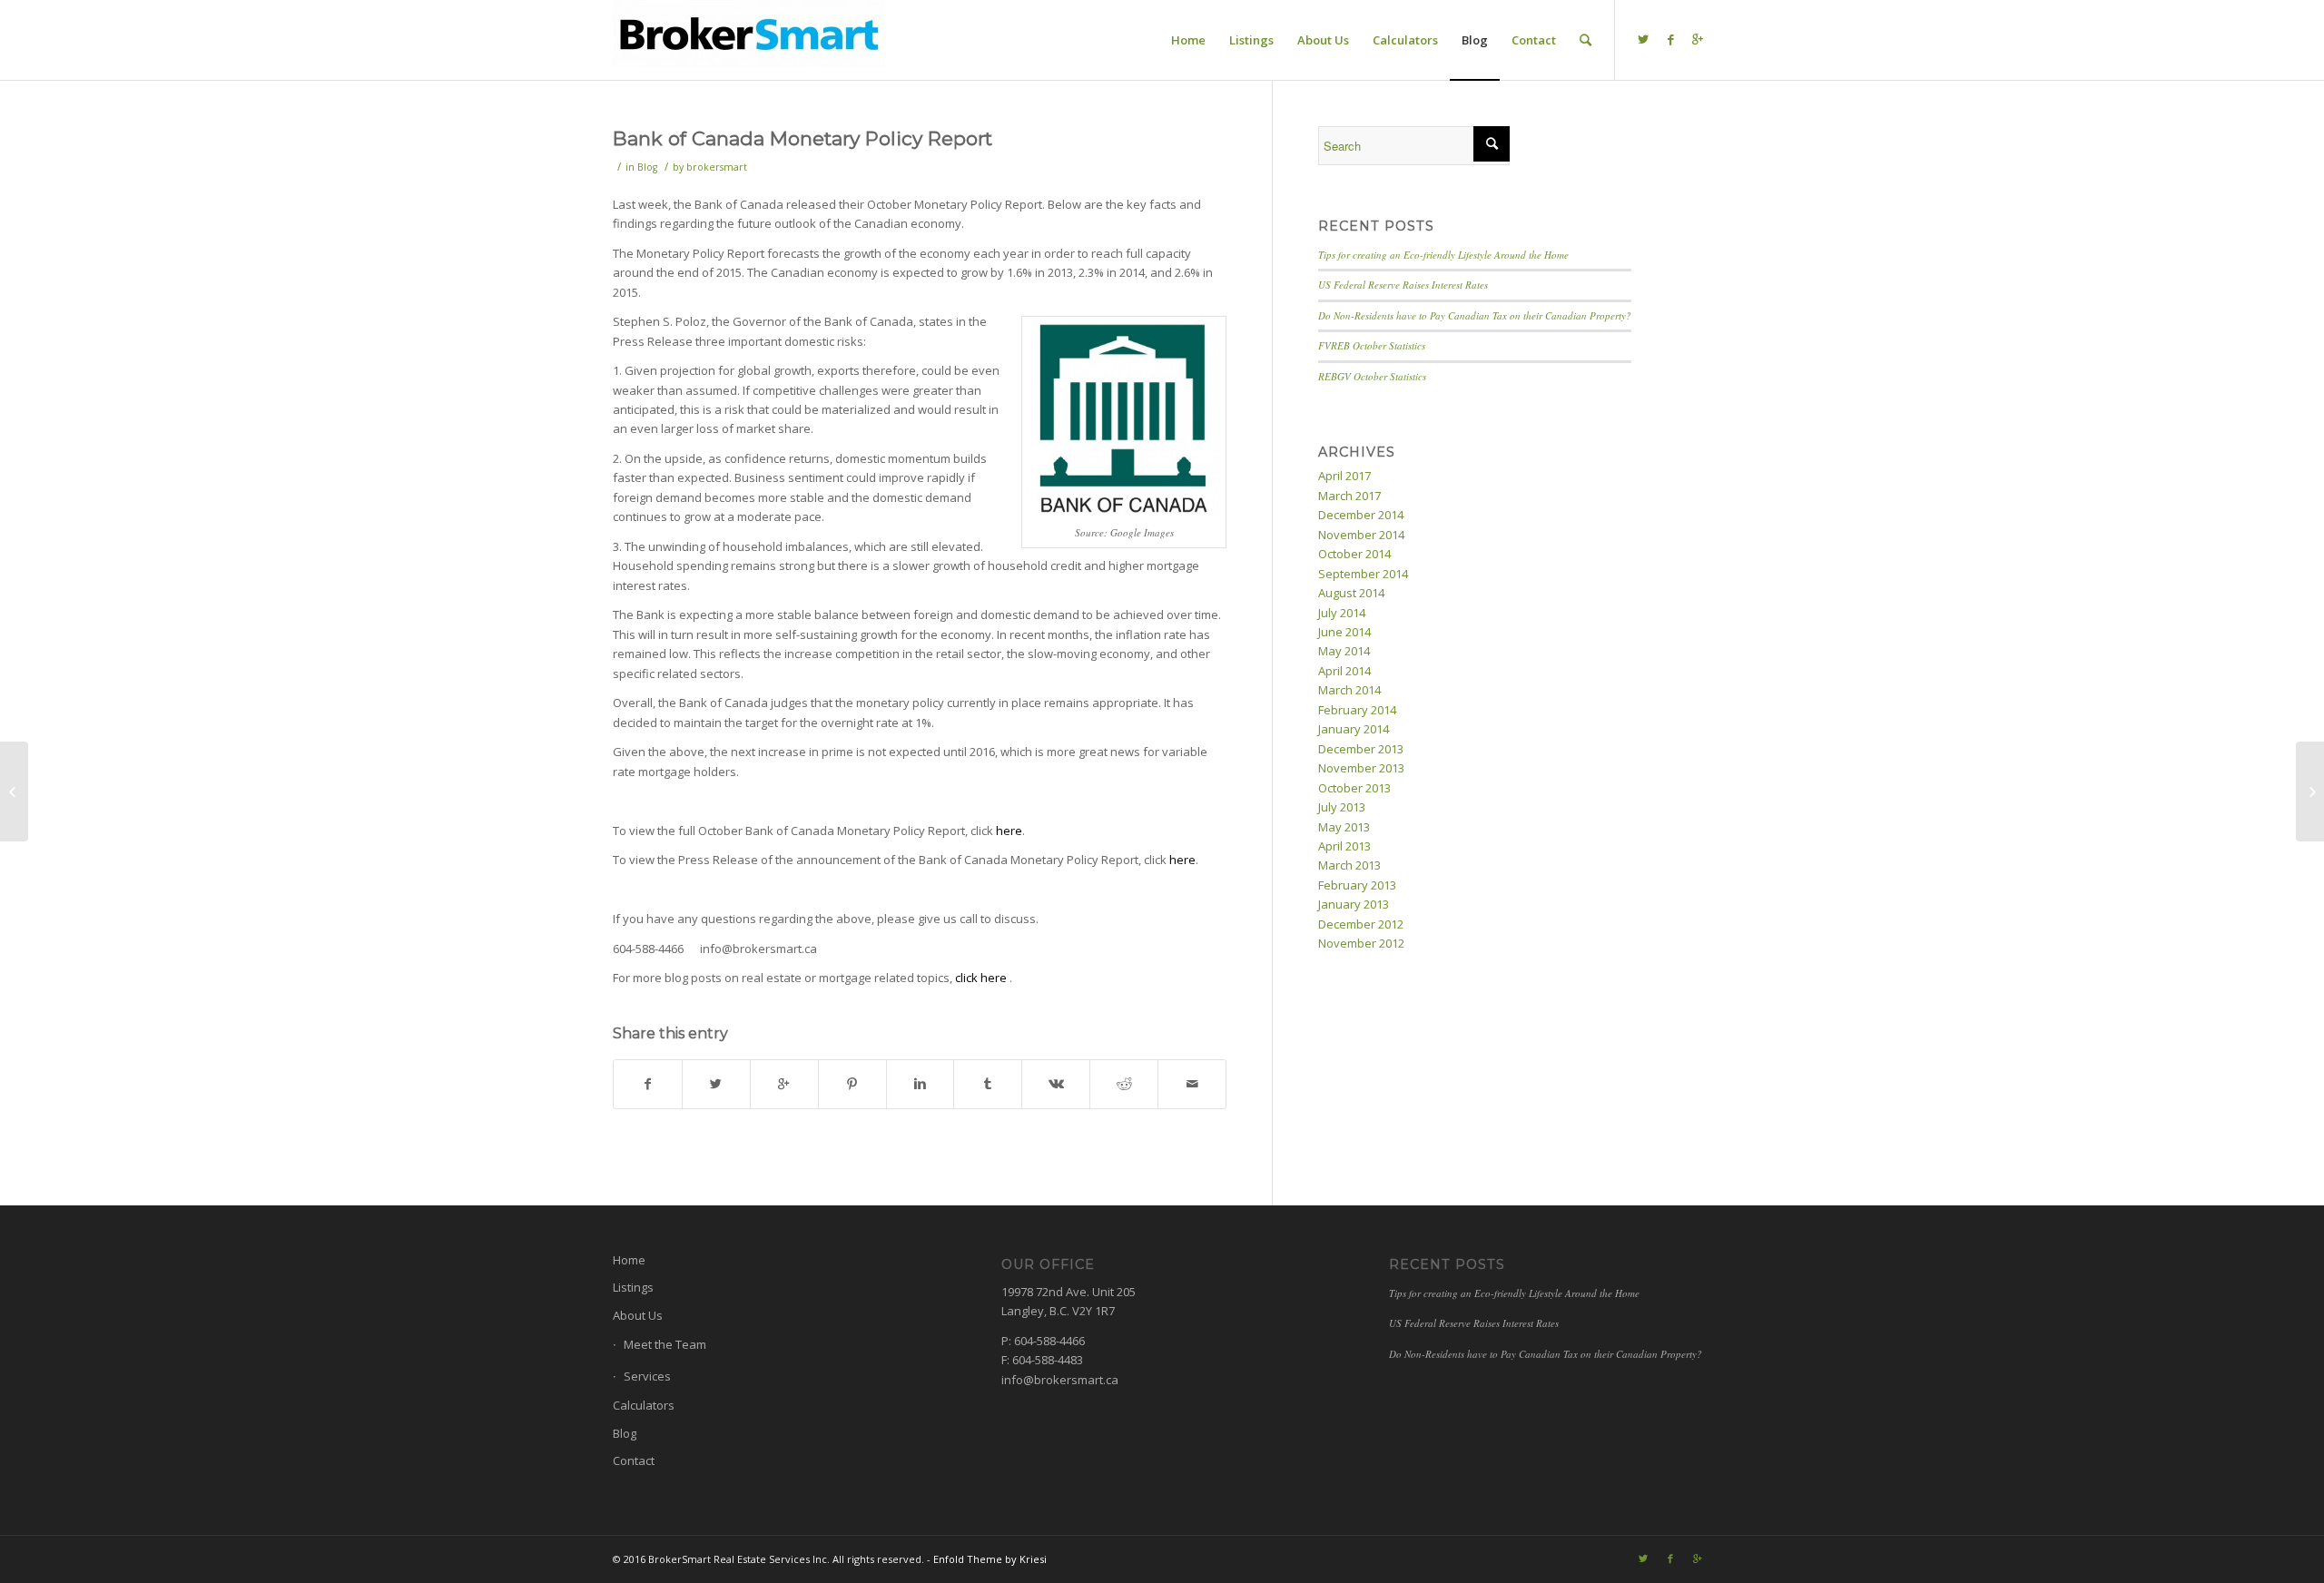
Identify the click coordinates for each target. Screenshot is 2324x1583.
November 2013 (1361, 768)
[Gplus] (1698, 39)
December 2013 (1361, 749)
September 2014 (1363, 574)
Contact (634, 1460)
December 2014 (1361, 515)
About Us (638, 1315)
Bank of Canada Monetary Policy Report (803, 138)
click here (982, 978)
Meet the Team (665, 1344)
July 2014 (1342, 613)
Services (647, 1376)
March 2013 (1349, 865)
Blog (647, 167)
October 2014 (1354, 554)
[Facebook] (1670, 39)
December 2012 (1361, 924)
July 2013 (1342, 807)
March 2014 (1349, 690)
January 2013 (1354, 904)
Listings (633, 1287)
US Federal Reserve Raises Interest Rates (1403, 285)
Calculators (644, 1405)
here (1009, 831)
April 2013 (1344, 846)
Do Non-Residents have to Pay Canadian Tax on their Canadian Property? (1475, 315)
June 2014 (1344, 632)
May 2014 (1344, 651)
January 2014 (1354, 729)
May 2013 (1344, 827)
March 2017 (1349, 496)
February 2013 (1357, 885)
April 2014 (1344, 671)
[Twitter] (1643, 39)
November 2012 (1361, 943)
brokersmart (717, 167)
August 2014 (1351, 593)
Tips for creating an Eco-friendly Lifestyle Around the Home (1443, 255)
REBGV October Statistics (1372, 376)
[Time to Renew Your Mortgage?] (14, 791)
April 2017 (1344, 476)
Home (629, 1260)
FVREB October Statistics (1372, 345)
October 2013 (1354, 788)
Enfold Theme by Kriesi (990, 1559)
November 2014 (1361, 535)
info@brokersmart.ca (1060, 1380)
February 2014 (1357, 710)
